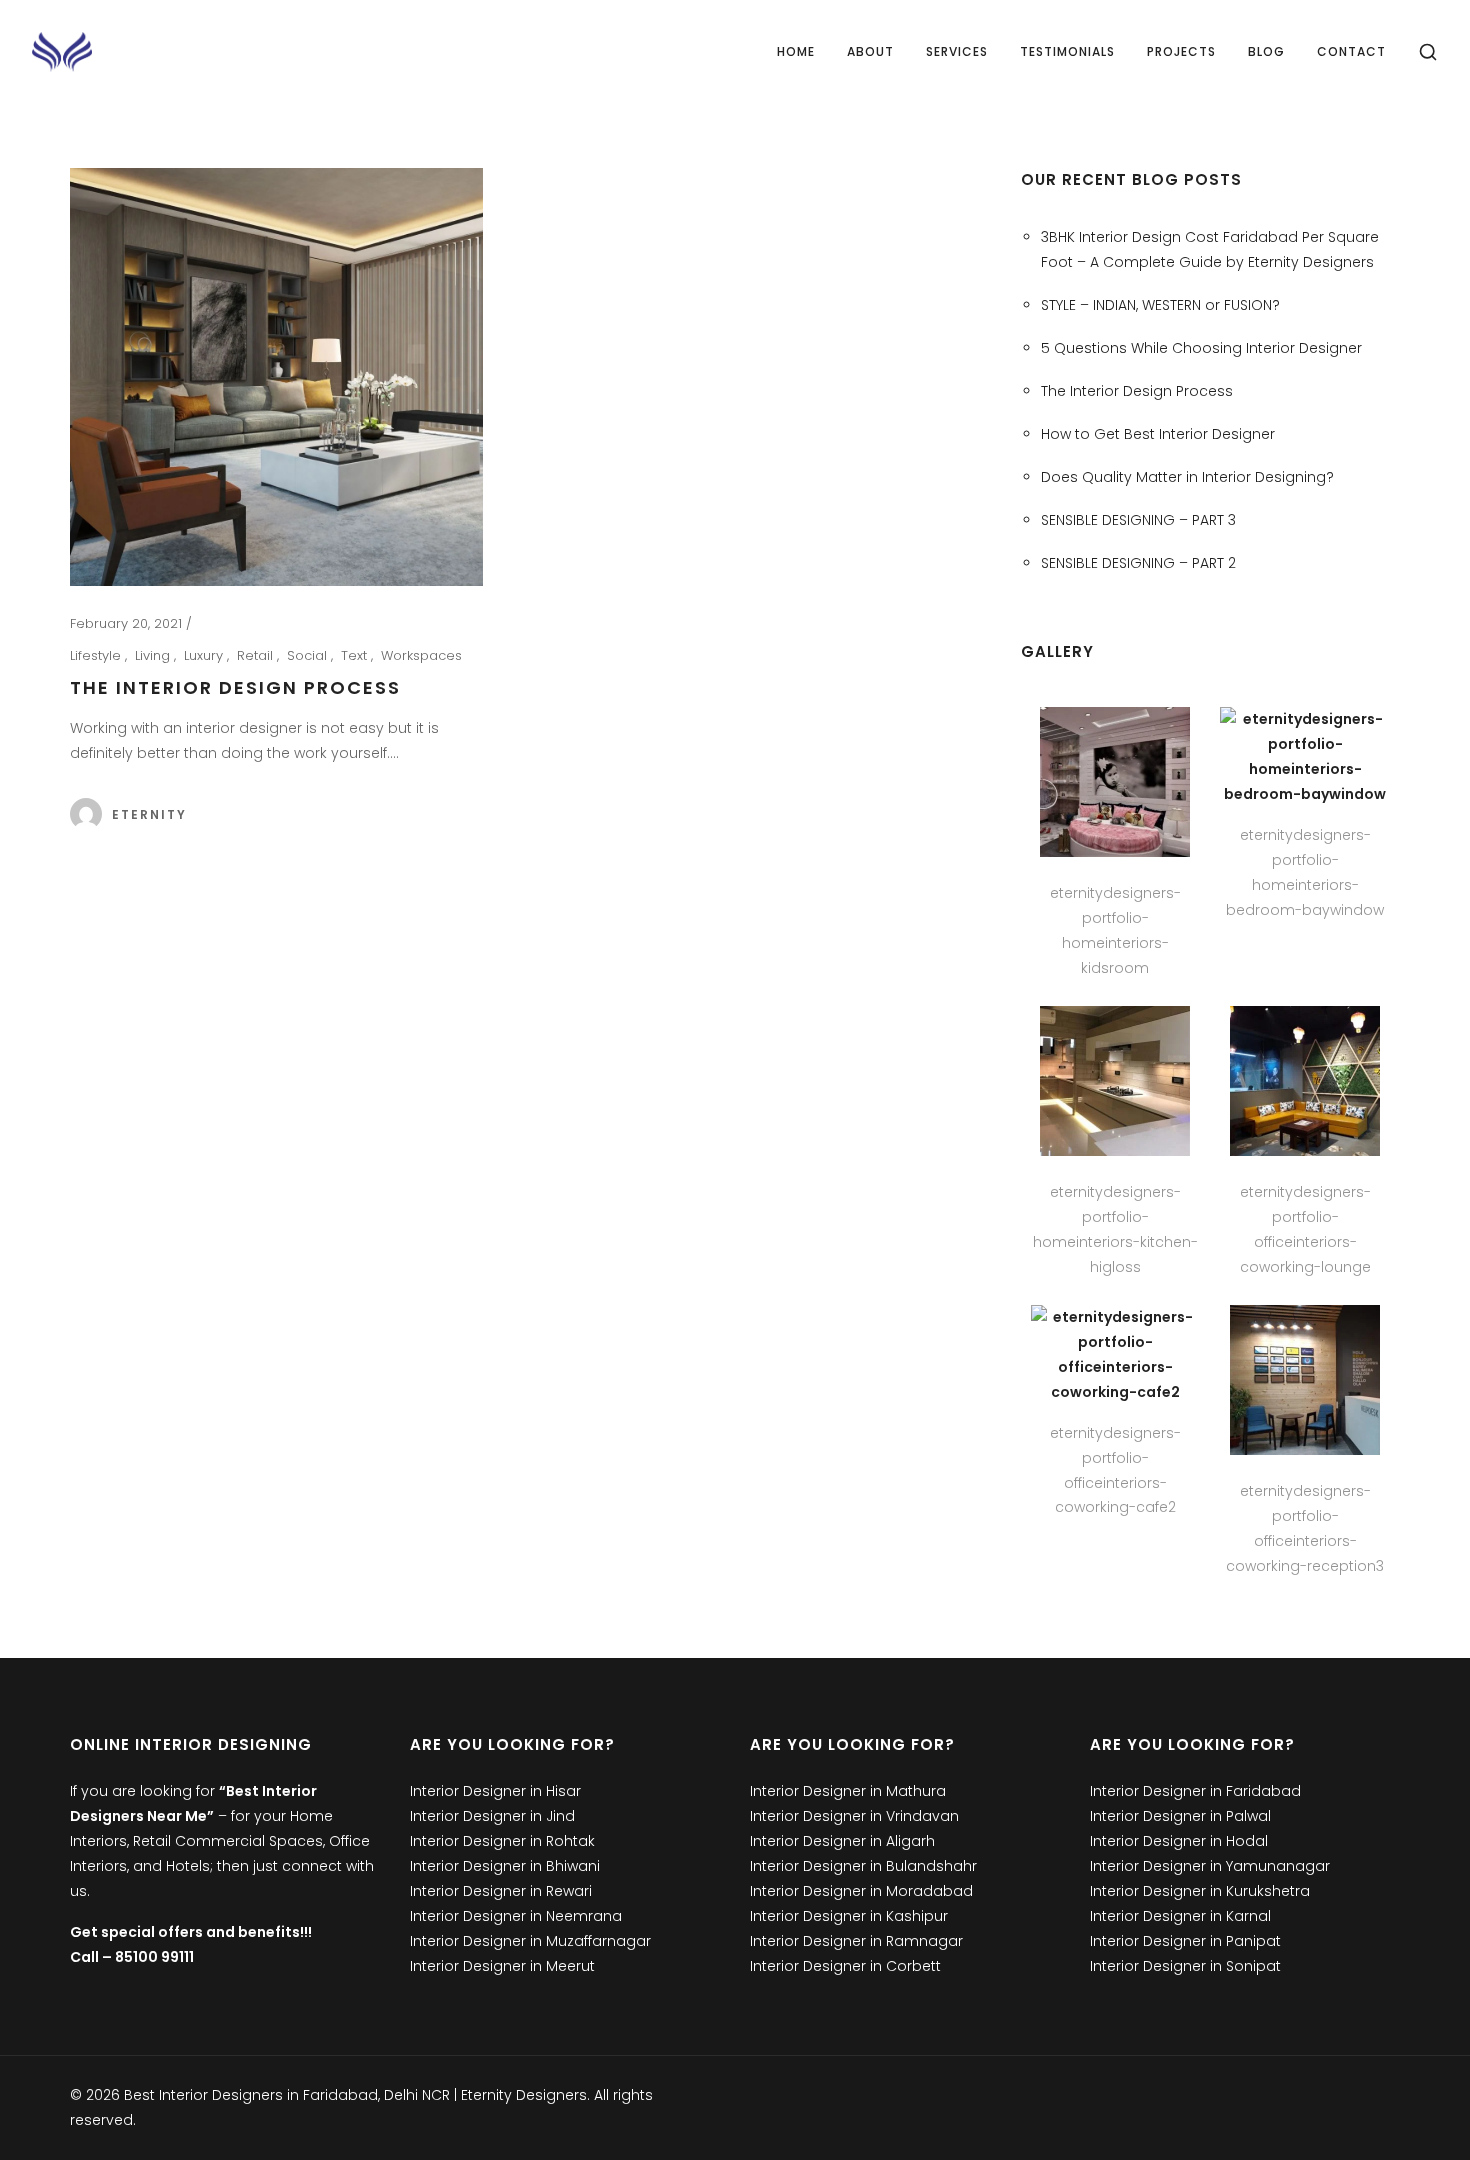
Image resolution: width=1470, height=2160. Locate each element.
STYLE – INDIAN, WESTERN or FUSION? (1160, 305)
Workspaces (421, 655)
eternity (149, 814)
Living (154, 655)
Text (356, 655)
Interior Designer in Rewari (501, 1891)
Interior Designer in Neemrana (516, 1916)
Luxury (205, 655)
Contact (1351, 51)
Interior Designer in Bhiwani (505, 1866)
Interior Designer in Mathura (848, 1791)
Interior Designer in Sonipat (1185, 1966)
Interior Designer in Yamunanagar (1210, 1866)
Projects (1181, 51)
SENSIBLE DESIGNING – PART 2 (1138, 563)
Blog (1266, 51)
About (870, 51)
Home (796, 51)
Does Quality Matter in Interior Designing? (1187, 477)
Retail (257, 655)
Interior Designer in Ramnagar (856, 1941)
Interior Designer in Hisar (495, 1791)
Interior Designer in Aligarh (842, 1841)
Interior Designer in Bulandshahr (863, 1866)
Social (309, 655)
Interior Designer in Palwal (1180, 1816)
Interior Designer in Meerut (502, 1966)
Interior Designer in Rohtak (502, 1841)
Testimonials (1067, 51)
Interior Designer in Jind (492, 1816)
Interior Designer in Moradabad (861, 1891)
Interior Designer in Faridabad (1195, 1791)
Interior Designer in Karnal (1180, 1916)
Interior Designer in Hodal (1179, 1841)
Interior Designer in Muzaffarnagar (530, 1941)
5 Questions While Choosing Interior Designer (1201, 348)
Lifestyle (97, 655)
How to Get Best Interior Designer (1158, 434)
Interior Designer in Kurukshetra (1200, 1891)
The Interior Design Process (235, 687)
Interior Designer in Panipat (1185, 1941)
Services (957, 51)
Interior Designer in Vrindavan (854, 1816)
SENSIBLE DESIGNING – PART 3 (1138, 520)
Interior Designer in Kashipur (849, 1916)
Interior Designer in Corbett (845, 1966)
